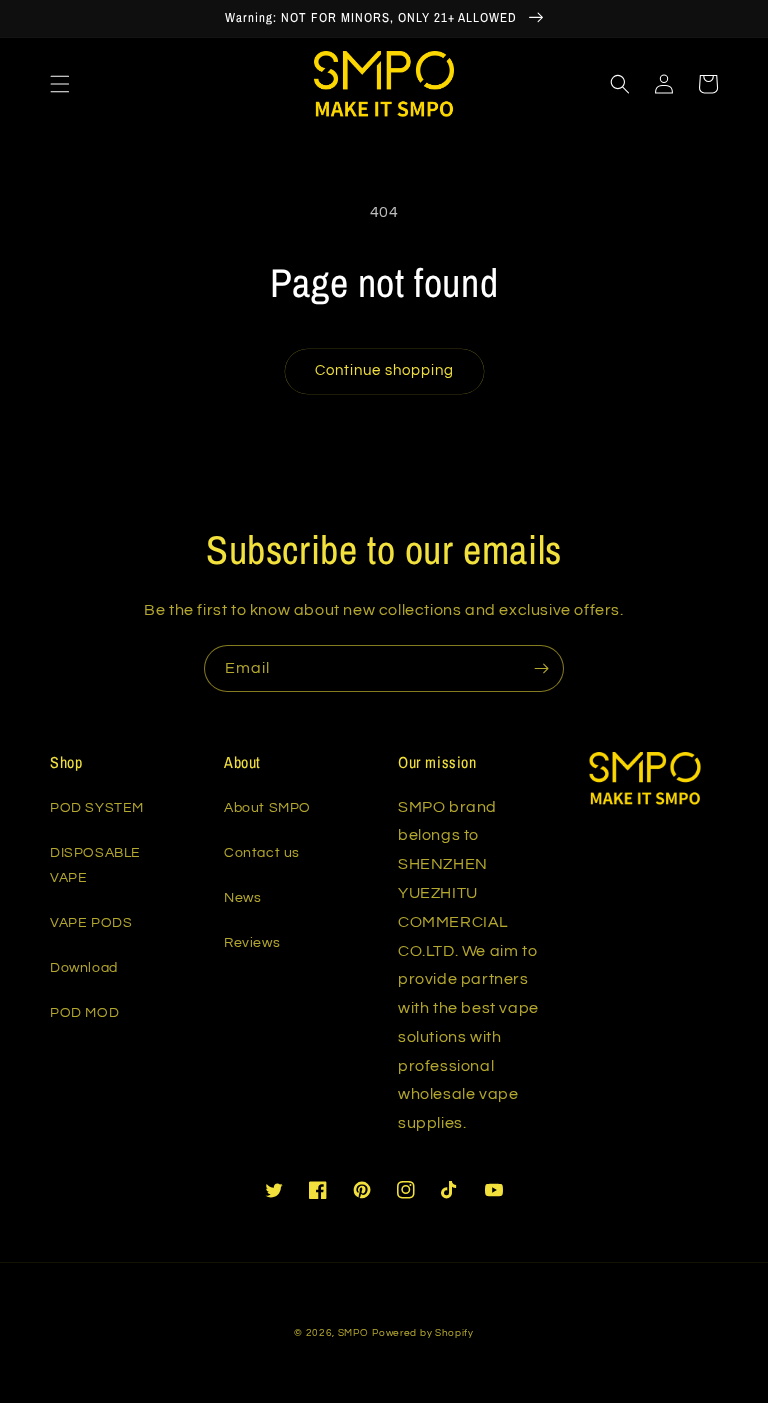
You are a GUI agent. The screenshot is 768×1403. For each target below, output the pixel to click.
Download (84, 968)
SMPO (353, 1333)
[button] (60, 84)
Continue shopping (384, 370)
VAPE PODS (91, 923)
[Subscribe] (541, 668)
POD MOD (84, 1013)
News (242, 898)
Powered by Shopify (423, 1333)
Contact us (262, 853)
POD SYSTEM (97, 808)
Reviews (252, 943)
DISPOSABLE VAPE (95, 865)
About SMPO (267, 808)
